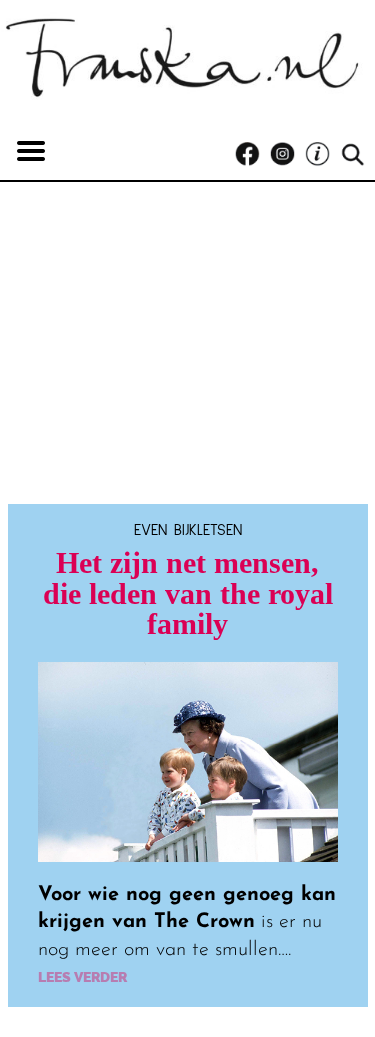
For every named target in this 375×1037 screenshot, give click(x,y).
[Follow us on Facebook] (252, 154)
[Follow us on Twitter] (322, 154)
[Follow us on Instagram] (287, 154)
